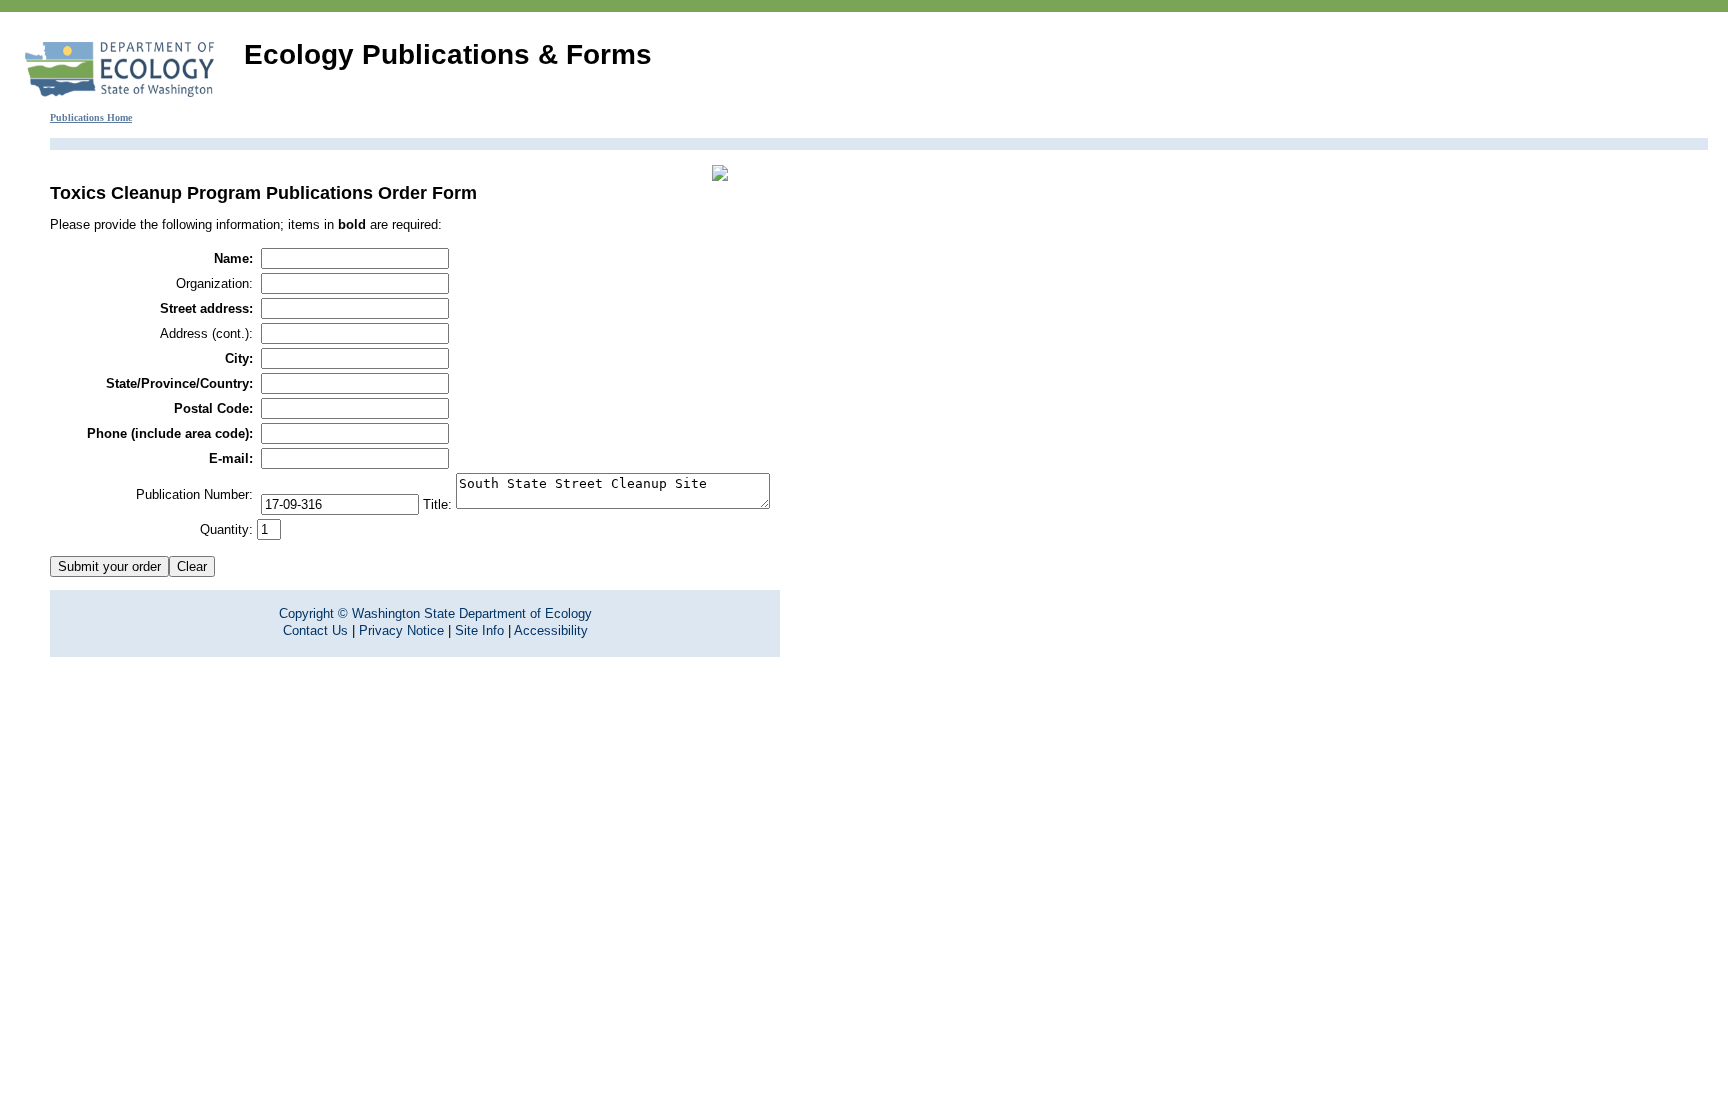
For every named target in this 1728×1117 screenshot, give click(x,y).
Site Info (479, 630)
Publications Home (91, 117)
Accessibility (551, 630)
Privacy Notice (401, 630)
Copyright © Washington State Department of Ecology (435, 613)
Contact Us (315, 630)
